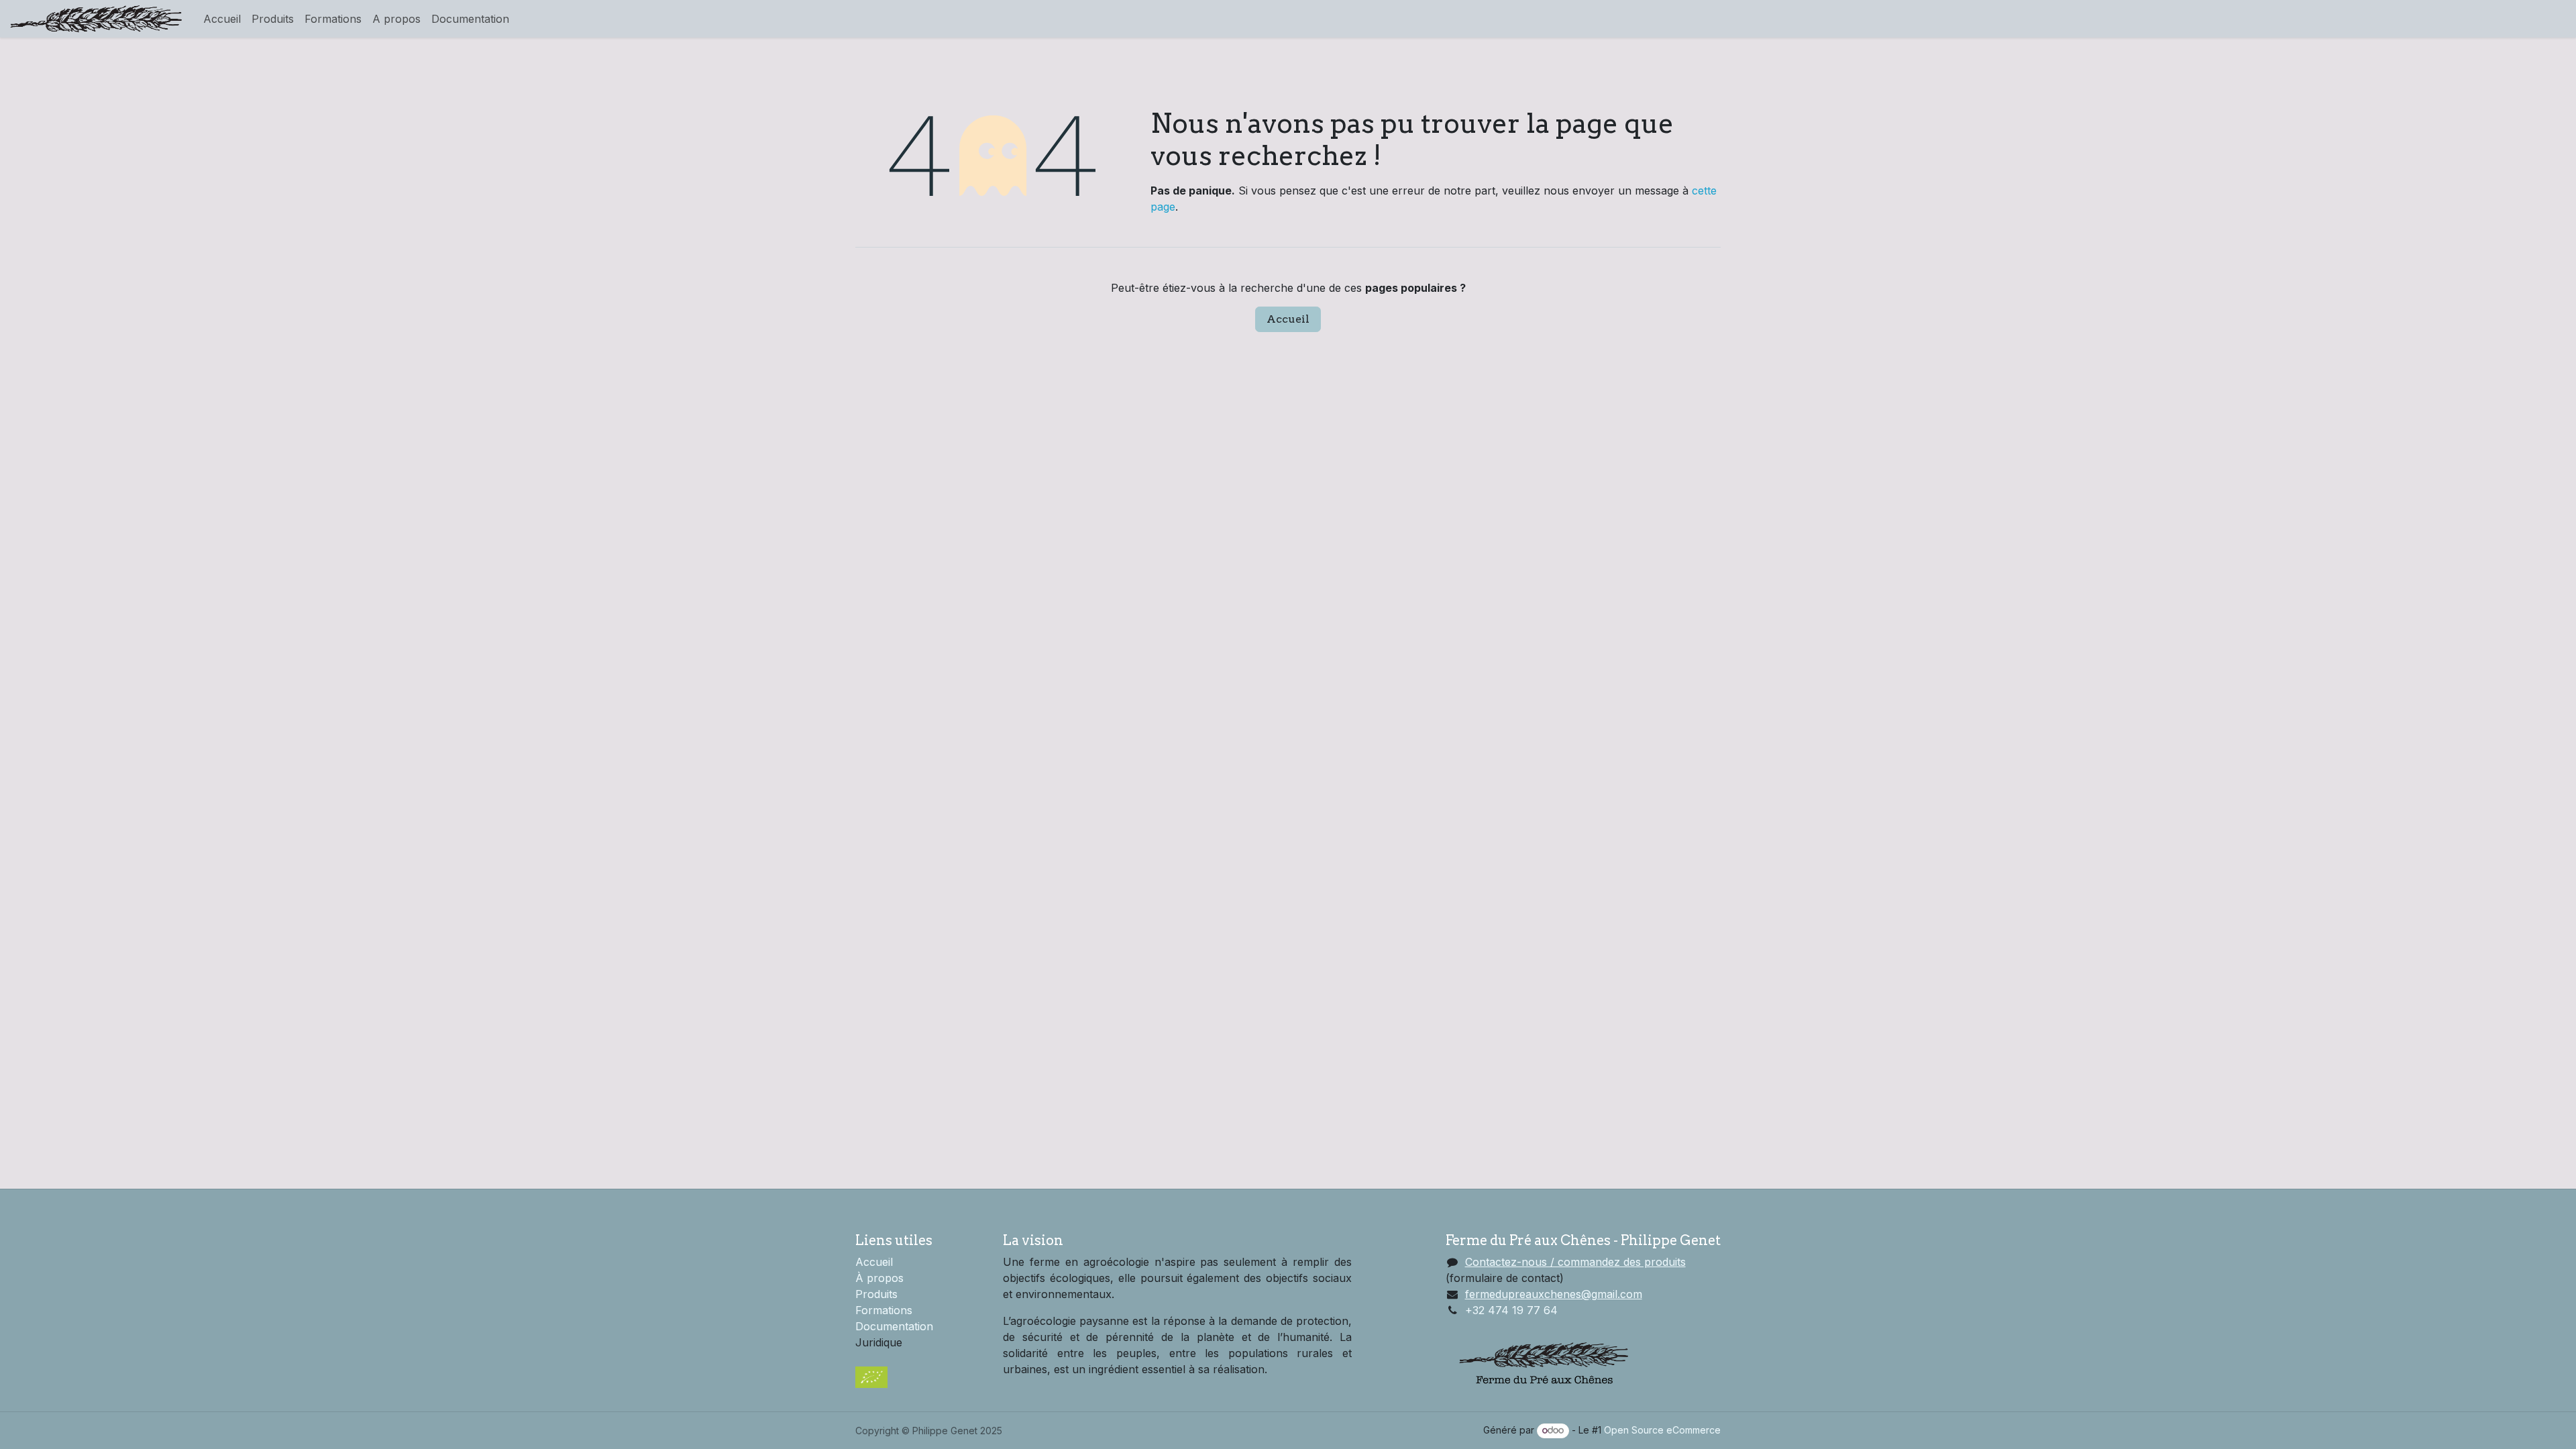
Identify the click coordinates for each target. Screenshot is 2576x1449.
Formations (884, 1310)
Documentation (894, 1326)
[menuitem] (222, 19)
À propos (879, 1278)
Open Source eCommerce (1662, 1430)
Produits (876, 1294)
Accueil (1288, 319)
